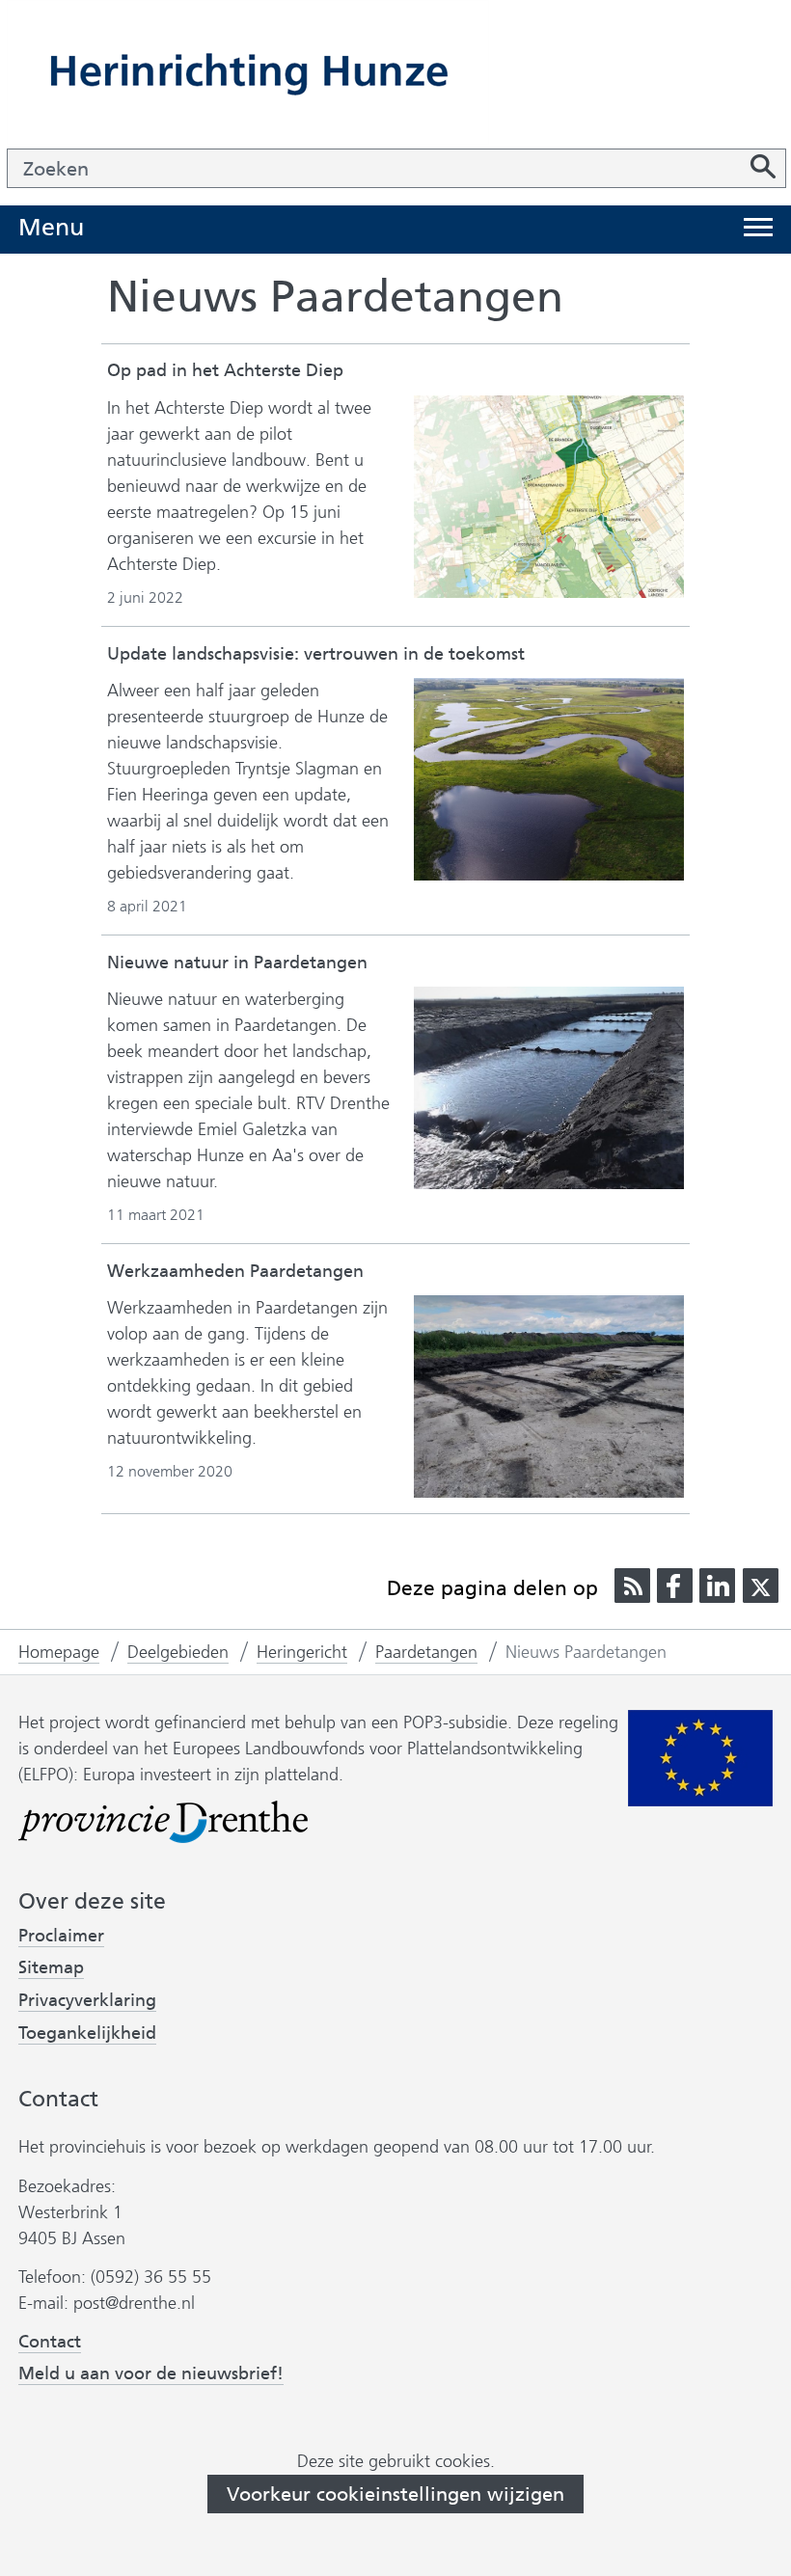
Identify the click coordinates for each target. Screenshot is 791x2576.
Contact (50, 2342)
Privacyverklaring (87, 2001)
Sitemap (51, 1967)
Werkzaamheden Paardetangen (235, 1271)
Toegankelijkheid (87, 2034)
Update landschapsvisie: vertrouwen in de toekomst (316, 654)
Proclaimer (61, 1936)
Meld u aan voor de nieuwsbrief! (151, 2374)
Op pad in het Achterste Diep (225, 370)
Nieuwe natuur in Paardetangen (237, 963)
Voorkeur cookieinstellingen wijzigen (395, 2494)
